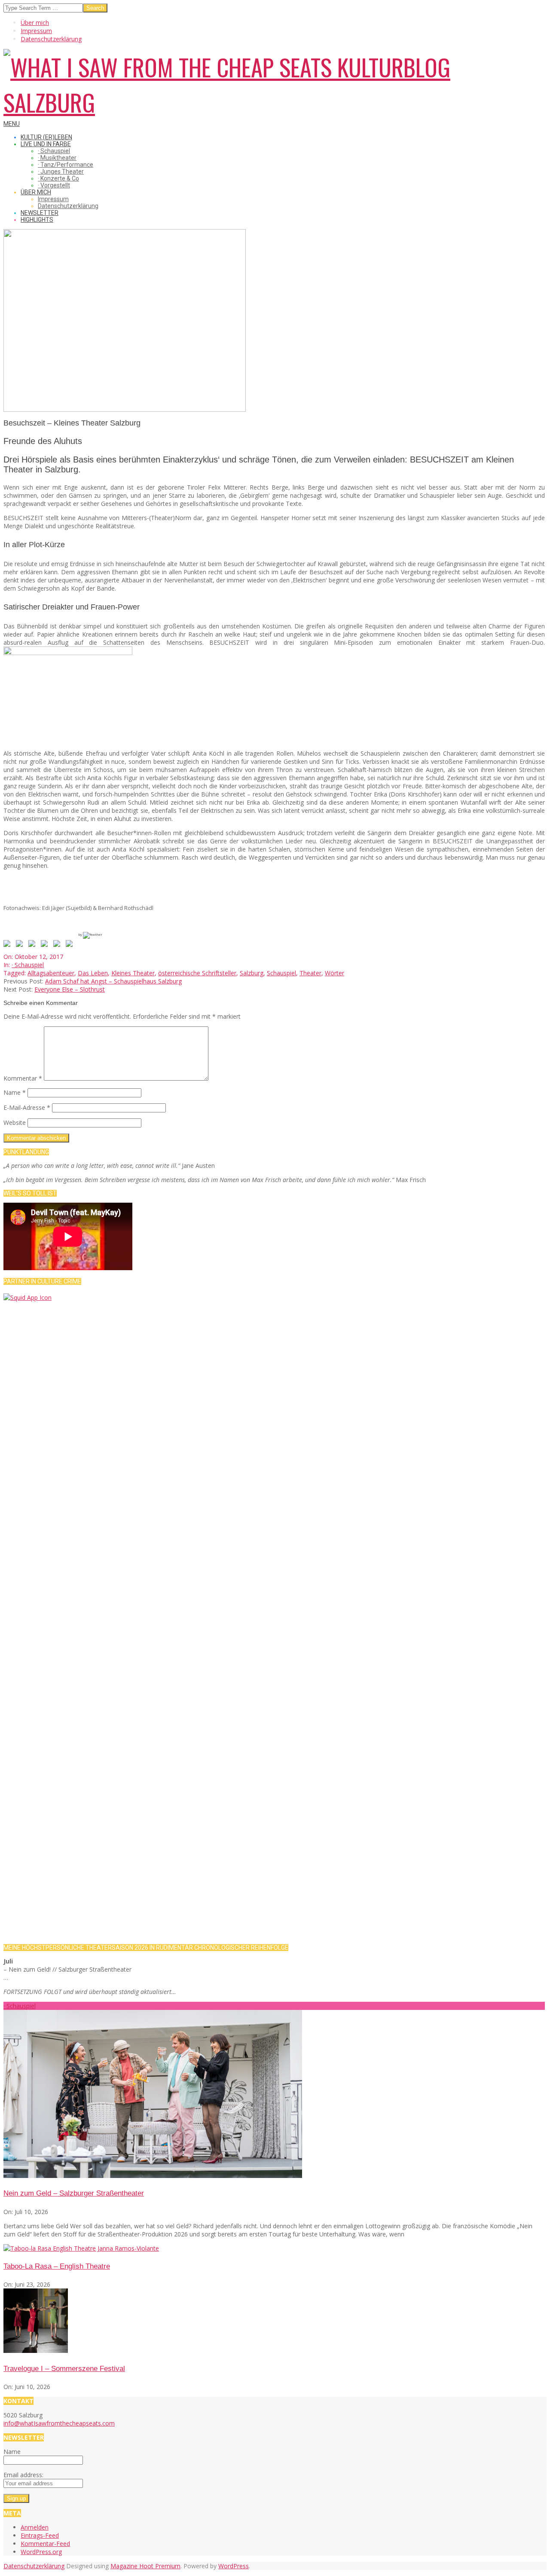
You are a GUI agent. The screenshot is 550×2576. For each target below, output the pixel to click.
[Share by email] (71, 945)
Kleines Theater (133, 973)
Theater (310, 973)
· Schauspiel (28, 965)
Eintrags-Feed (40, 2535)
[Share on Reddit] (34, 945)
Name (15, 1092)
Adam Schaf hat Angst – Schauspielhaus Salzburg (113, 981)
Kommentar (23, 1078)
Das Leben (93, 973)
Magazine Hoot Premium (145, 2566)
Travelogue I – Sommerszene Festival (64, 2369)
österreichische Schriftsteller (197, 973)
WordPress (234, 2566)
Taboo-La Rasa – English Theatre (57, 2266)
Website (15, 1123)
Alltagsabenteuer (51, 973)
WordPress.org (41, 2552)
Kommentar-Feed (45, 2544)
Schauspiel (281, 973)
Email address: (23, 2475)
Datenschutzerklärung (34, 2566)
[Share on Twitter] (21, 945)
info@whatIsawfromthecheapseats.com (59, 2423)
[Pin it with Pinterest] (46, 945)
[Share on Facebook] (9, 945)
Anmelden (35, 2527)
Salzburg (252, 973)
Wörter (335, 973)
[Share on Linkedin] (58, 945)
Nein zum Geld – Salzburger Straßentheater (74, 2193)
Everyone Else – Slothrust (70, 989)
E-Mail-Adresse (27, 1107)
